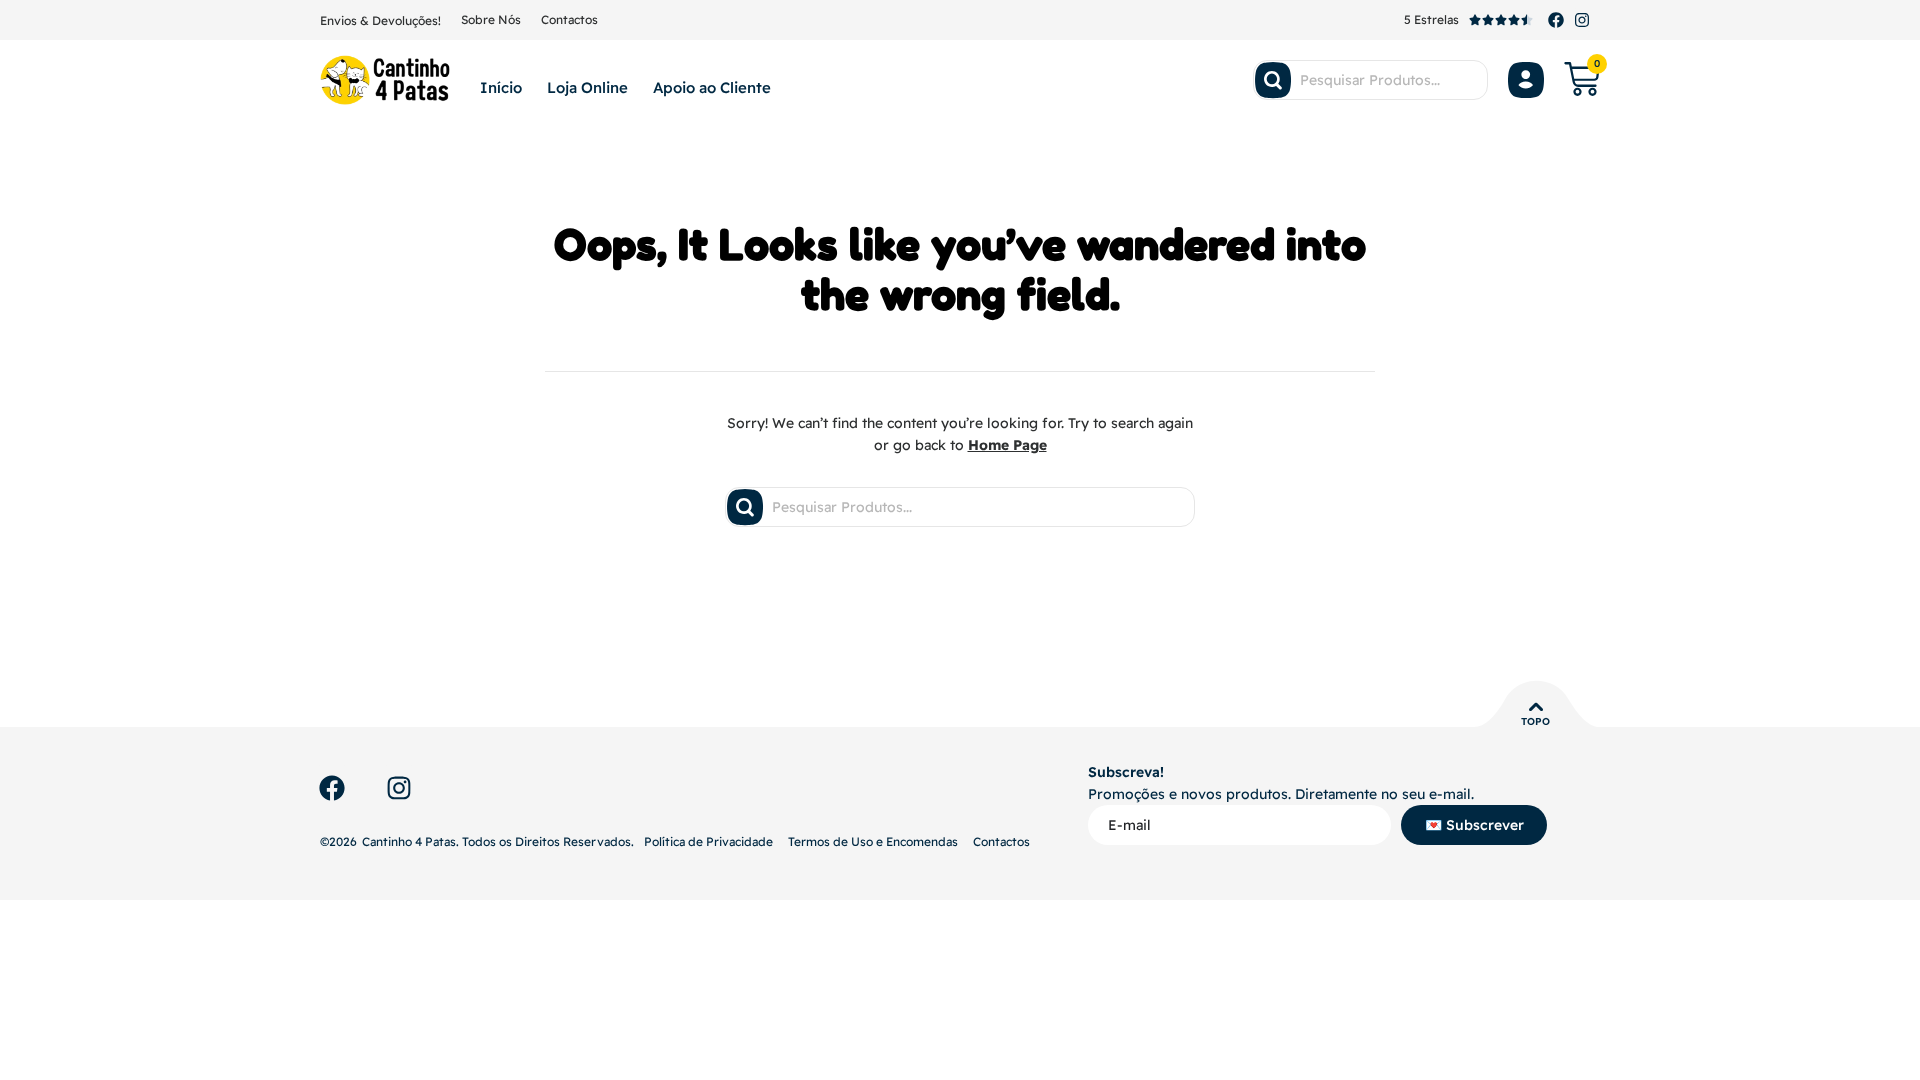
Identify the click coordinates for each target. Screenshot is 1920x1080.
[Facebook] (1556, 20)
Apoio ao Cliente (712, 87)
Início (501, 87)
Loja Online (587, 87)
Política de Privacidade (708, 841)
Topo (1535, 721)
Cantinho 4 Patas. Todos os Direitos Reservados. (498, 841)
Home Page (1007, 445)
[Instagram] (1582, 20)
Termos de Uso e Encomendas (873, 841)
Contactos (569, 19)
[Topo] (1536, 707)
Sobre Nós (491, 19)
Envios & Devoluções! (380, 20)
